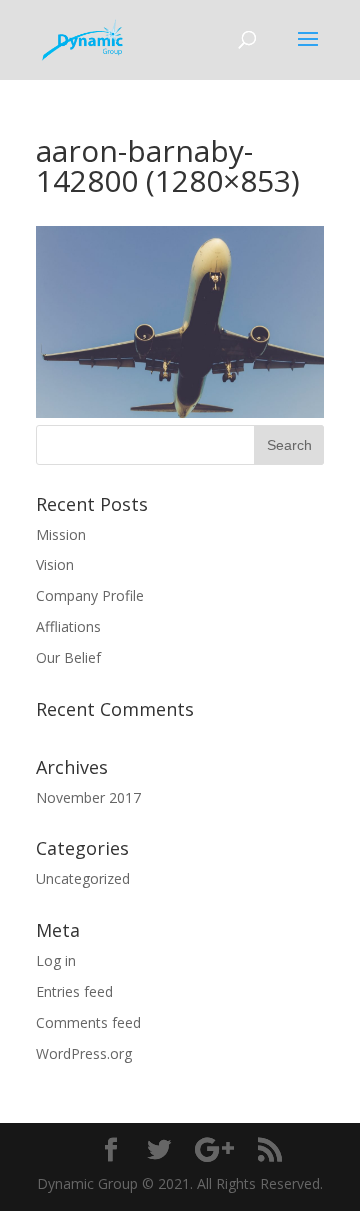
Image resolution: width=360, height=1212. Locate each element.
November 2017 (88, 797)
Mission (61, 534)
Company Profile (90, 595)
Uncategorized (83, 878)
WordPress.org (84, 1053)
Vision (55, 564)
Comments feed (88, 1022)
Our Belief (68, 657)
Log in (56, 960)
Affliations (68, 626)
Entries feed (74, 991)
